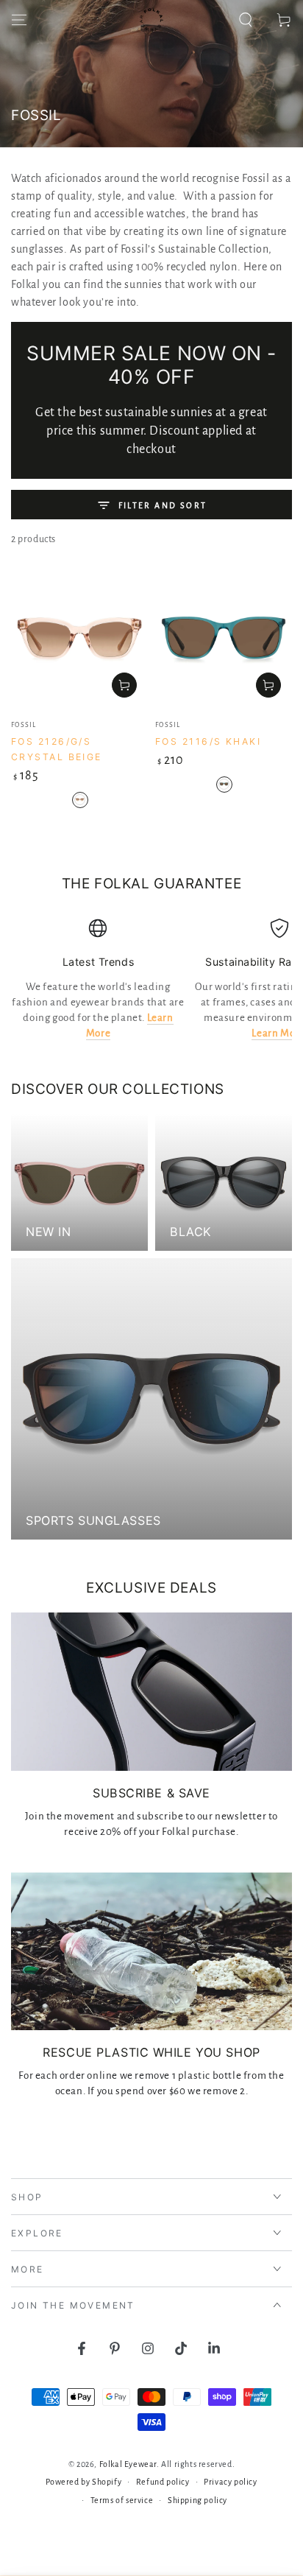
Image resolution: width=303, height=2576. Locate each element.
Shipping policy (197, 2500)
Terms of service (122, 2500)
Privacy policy (230, 2482)
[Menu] (19, 20)
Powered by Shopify (83, 2482)
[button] (246, 20)
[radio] (80, 800)
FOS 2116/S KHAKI (208, 741)
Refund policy (163, 2482)
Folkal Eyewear (128, 2464)
